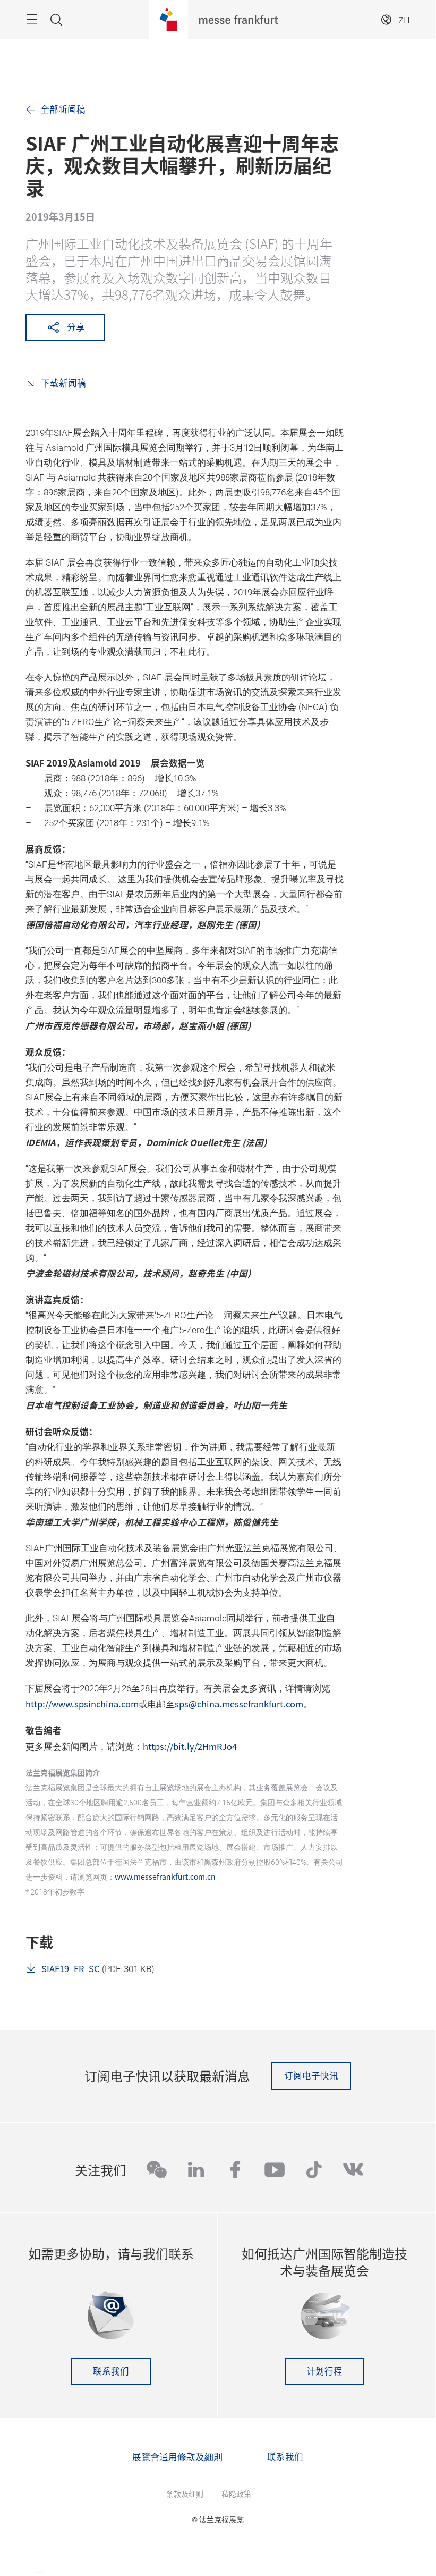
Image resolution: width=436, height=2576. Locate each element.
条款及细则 (185, 2494)
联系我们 (111, 2371)
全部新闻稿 (63, 109)
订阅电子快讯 (311, 2075)
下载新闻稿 (62, 383)
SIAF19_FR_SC (71, 1968)
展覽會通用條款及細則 (177, 2456)
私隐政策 (236, 2494)
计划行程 (324, 2371)
